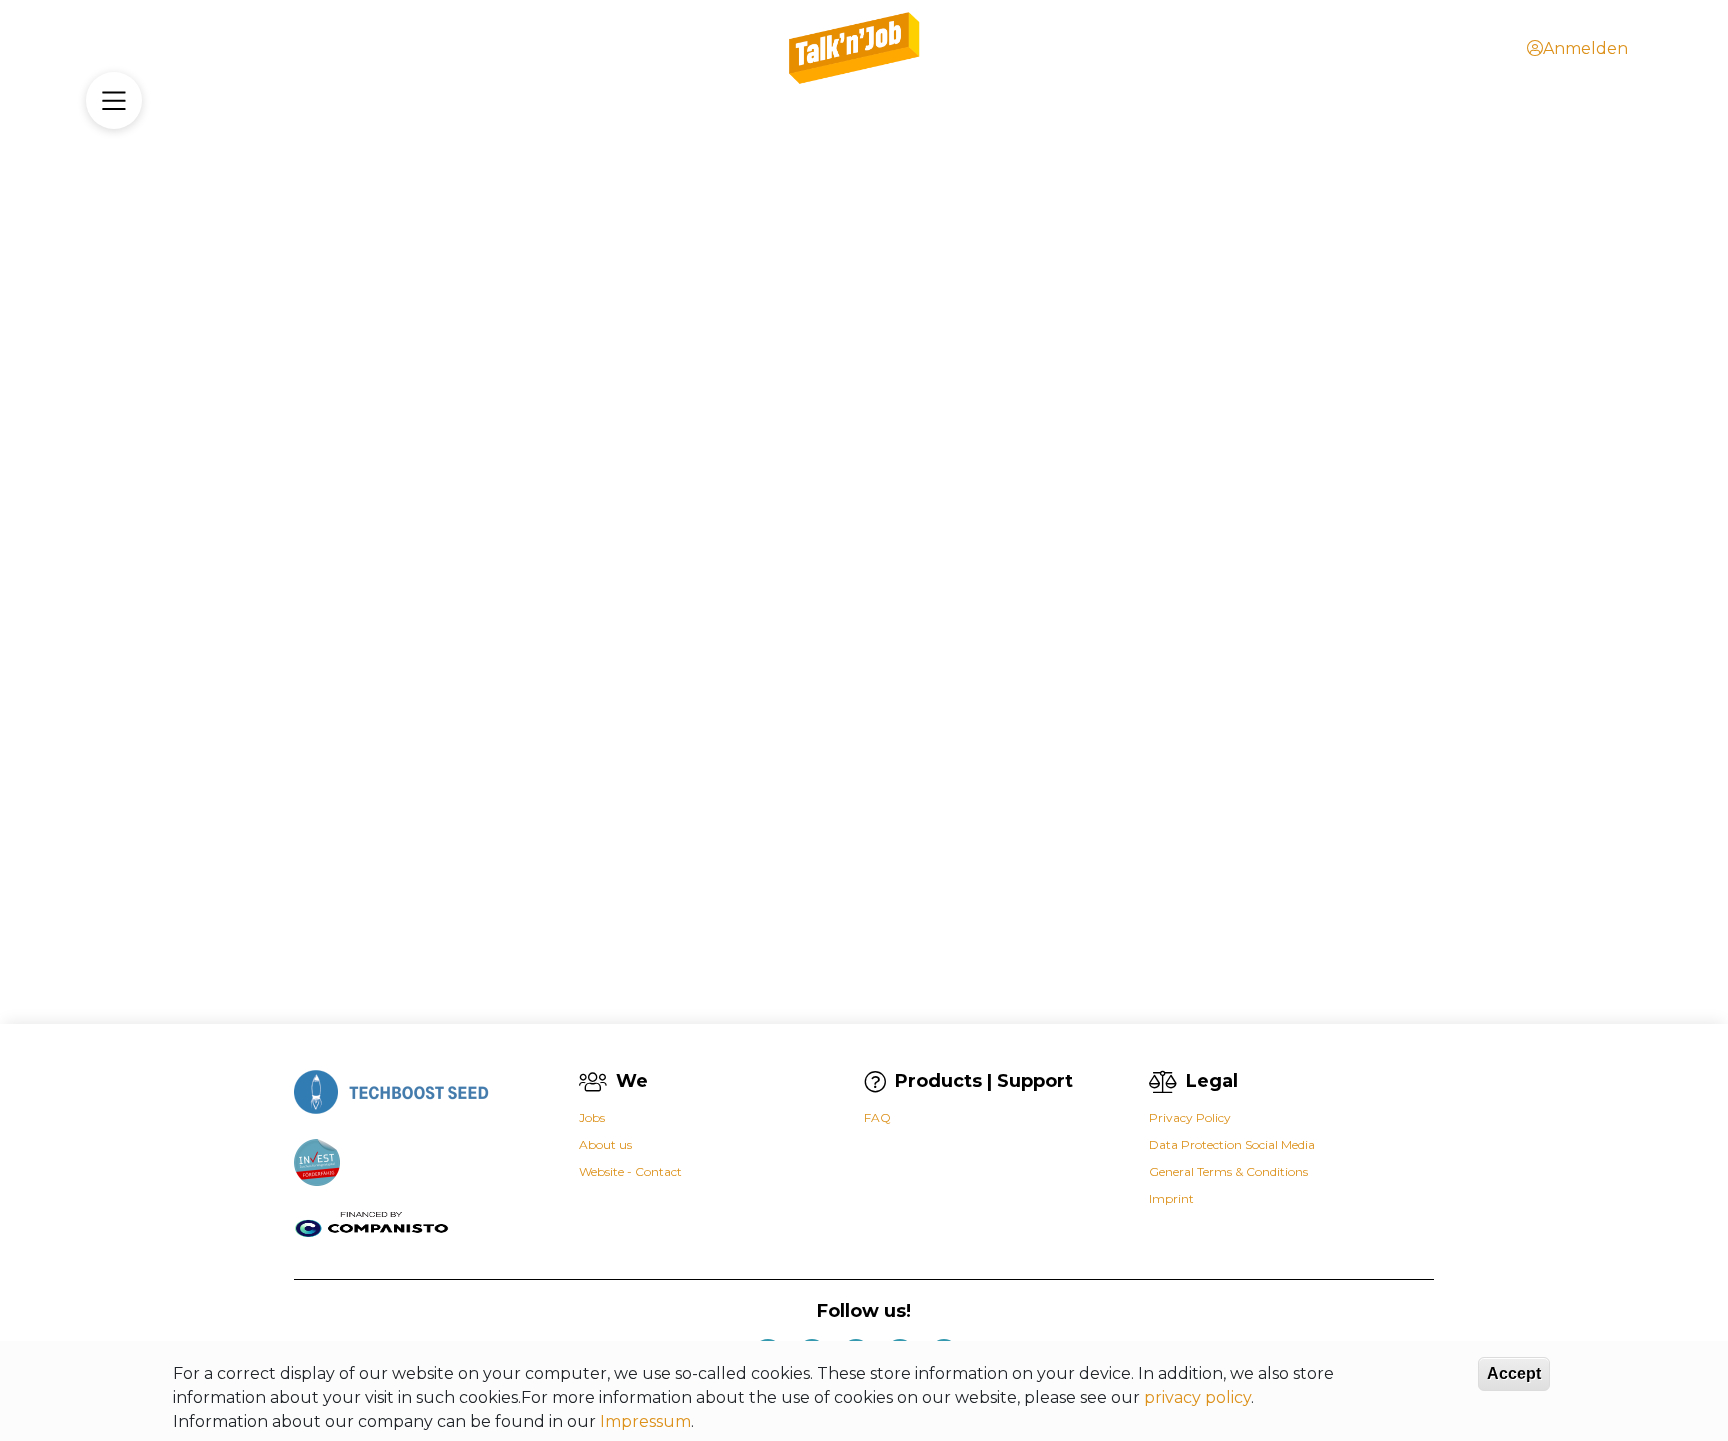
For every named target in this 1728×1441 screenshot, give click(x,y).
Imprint (1171, 1198)
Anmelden (1585, 48)
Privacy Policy (1190, 1117)
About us (605, 1144)
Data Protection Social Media (1232, 1144)
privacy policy (1197, 1397)
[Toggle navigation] (114, 100)
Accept (1514, 1373)
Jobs (592, 1117)
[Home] (856, 48)
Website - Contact (630, 1171)
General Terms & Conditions (1228, 1171)
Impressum (645, 1421)
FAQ (877, 1117)
